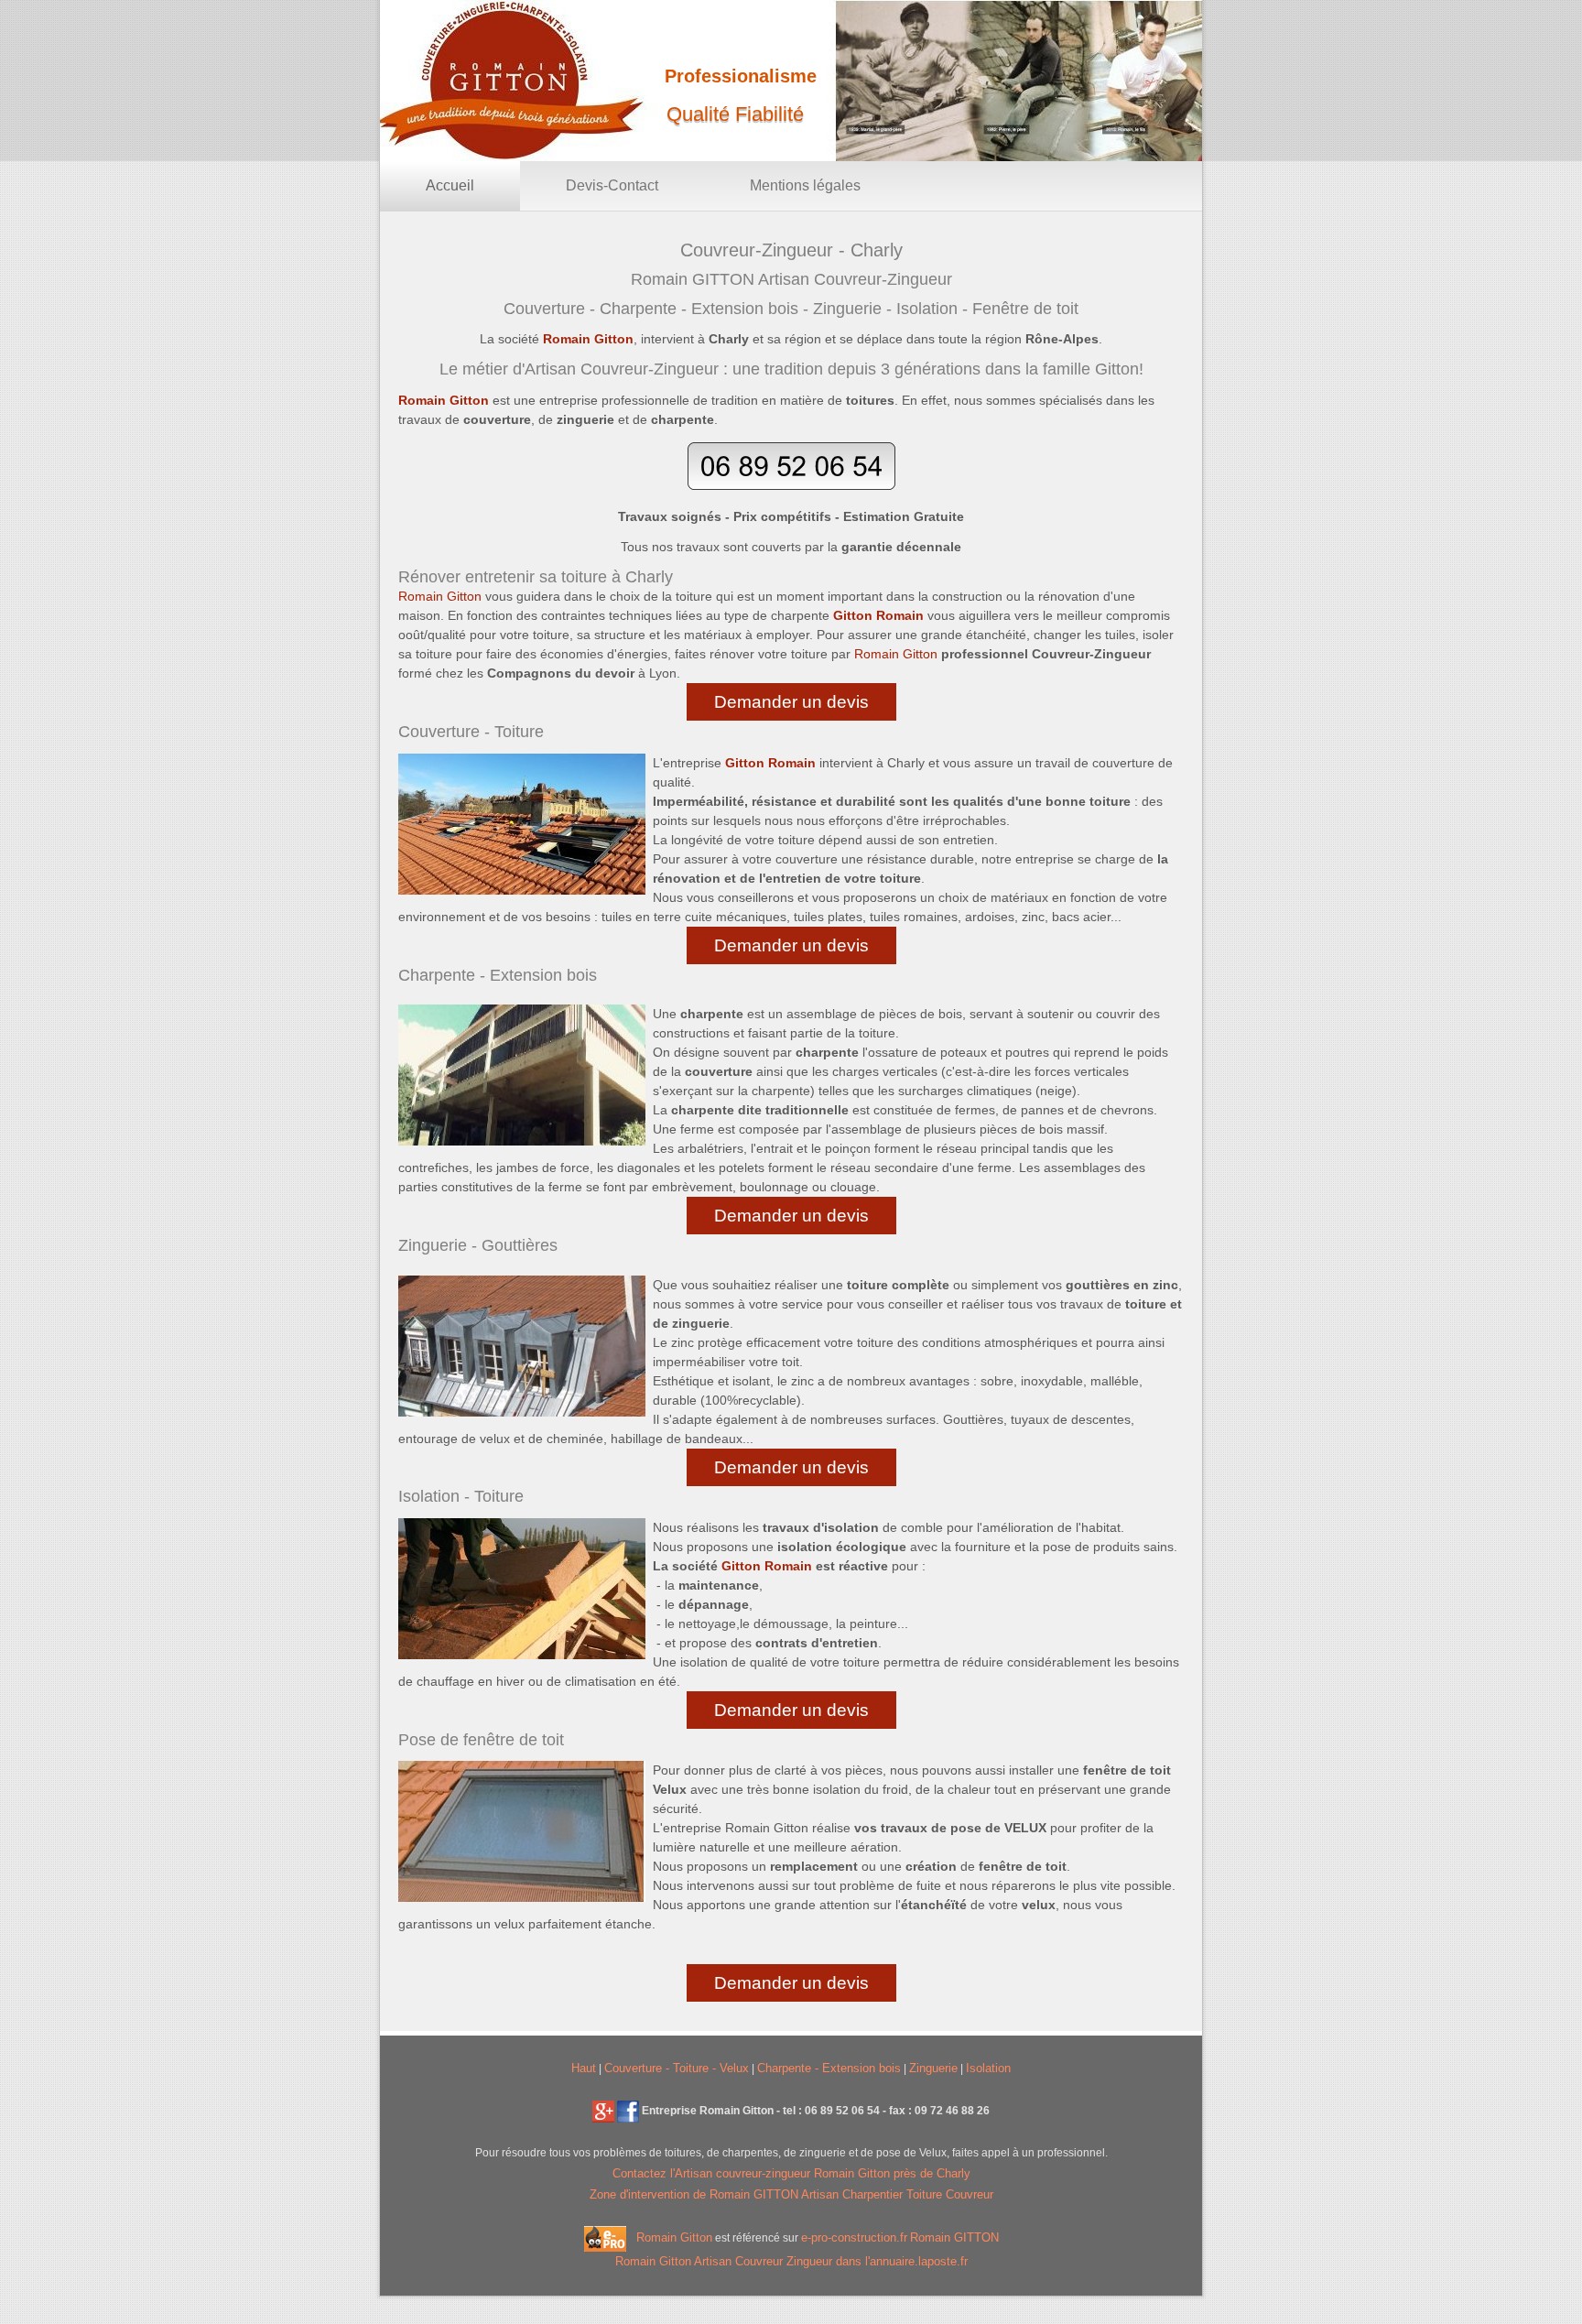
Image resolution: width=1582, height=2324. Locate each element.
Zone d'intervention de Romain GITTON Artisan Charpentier (748, 2194)
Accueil (450, 185)
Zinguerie (933, 2068)
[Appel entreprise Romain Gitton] (791, 486)
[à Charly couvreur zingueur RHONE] (628, 2110)
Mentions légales (805, 185)
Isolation (988, 2068)
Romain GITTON (954, 2238)
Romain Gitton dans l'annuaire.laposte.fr (791, 2261)
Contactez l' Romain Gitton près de (791, 2173)
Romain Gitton (674, 2238)
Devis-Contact (612, 185)
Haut (584, 2068)
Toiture (926, 2194)
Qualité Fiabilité (735, 114)
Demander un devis (791, 702)
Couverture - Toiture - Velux (677, 2068)
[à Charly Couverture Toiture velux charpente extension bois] (603, 2110)
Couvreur (970, 2194)
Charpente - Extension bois (829, 2068)
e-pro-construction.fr (854, 2238)
